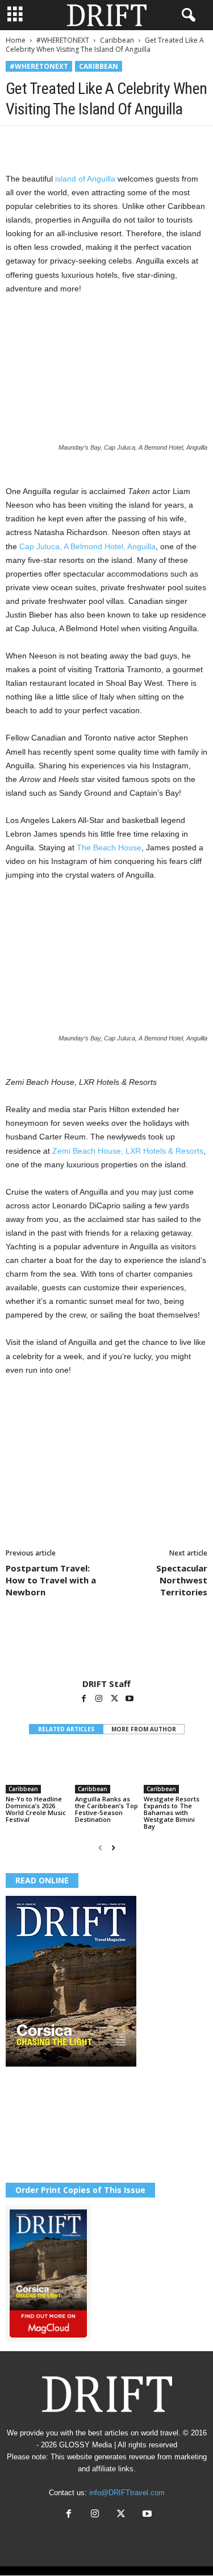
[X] (43, 143)
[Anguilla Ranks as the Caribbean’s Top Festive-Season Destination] (107, 1770)
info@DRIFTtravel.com (127, 2493)
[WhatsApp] (95, 143)
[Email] (148, 143)
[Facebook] (17, 143)
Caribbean (117, 40)
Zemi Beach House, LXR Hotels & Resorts (128, 1151)
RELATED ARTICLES (66, 1729)
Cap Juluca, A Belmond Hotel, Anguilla (87, 546)
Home (16, 40)
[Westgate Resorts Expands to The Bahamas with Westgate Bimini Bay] (176, 1770)
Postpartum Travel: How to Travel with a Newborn (51, 1580)
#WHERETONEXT (63, 40)
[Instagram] (100, 1699)
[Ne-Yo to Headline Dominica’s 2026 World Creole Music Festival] (37, 1770)
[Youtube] (130, 1699)
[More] (174, 143)
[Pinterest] (69, 143)
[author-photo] (106, 1645)
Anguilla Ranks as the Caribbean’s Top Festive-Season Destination (106, 1809)
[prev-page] (100, 1848)
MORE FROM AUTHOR (144, 1729)
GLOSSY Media (85, 2445)
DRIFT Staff (106, 1684)
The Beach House (109, 847)
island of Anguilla (85, 179)
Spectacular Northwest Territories (182, 1580)
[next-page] (113, 1848)
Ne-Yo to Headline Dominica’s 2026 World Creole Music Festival (36, 1809)
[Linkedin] (122, 143)
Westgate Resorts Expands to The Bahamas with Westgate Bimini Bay (172, 1812)
